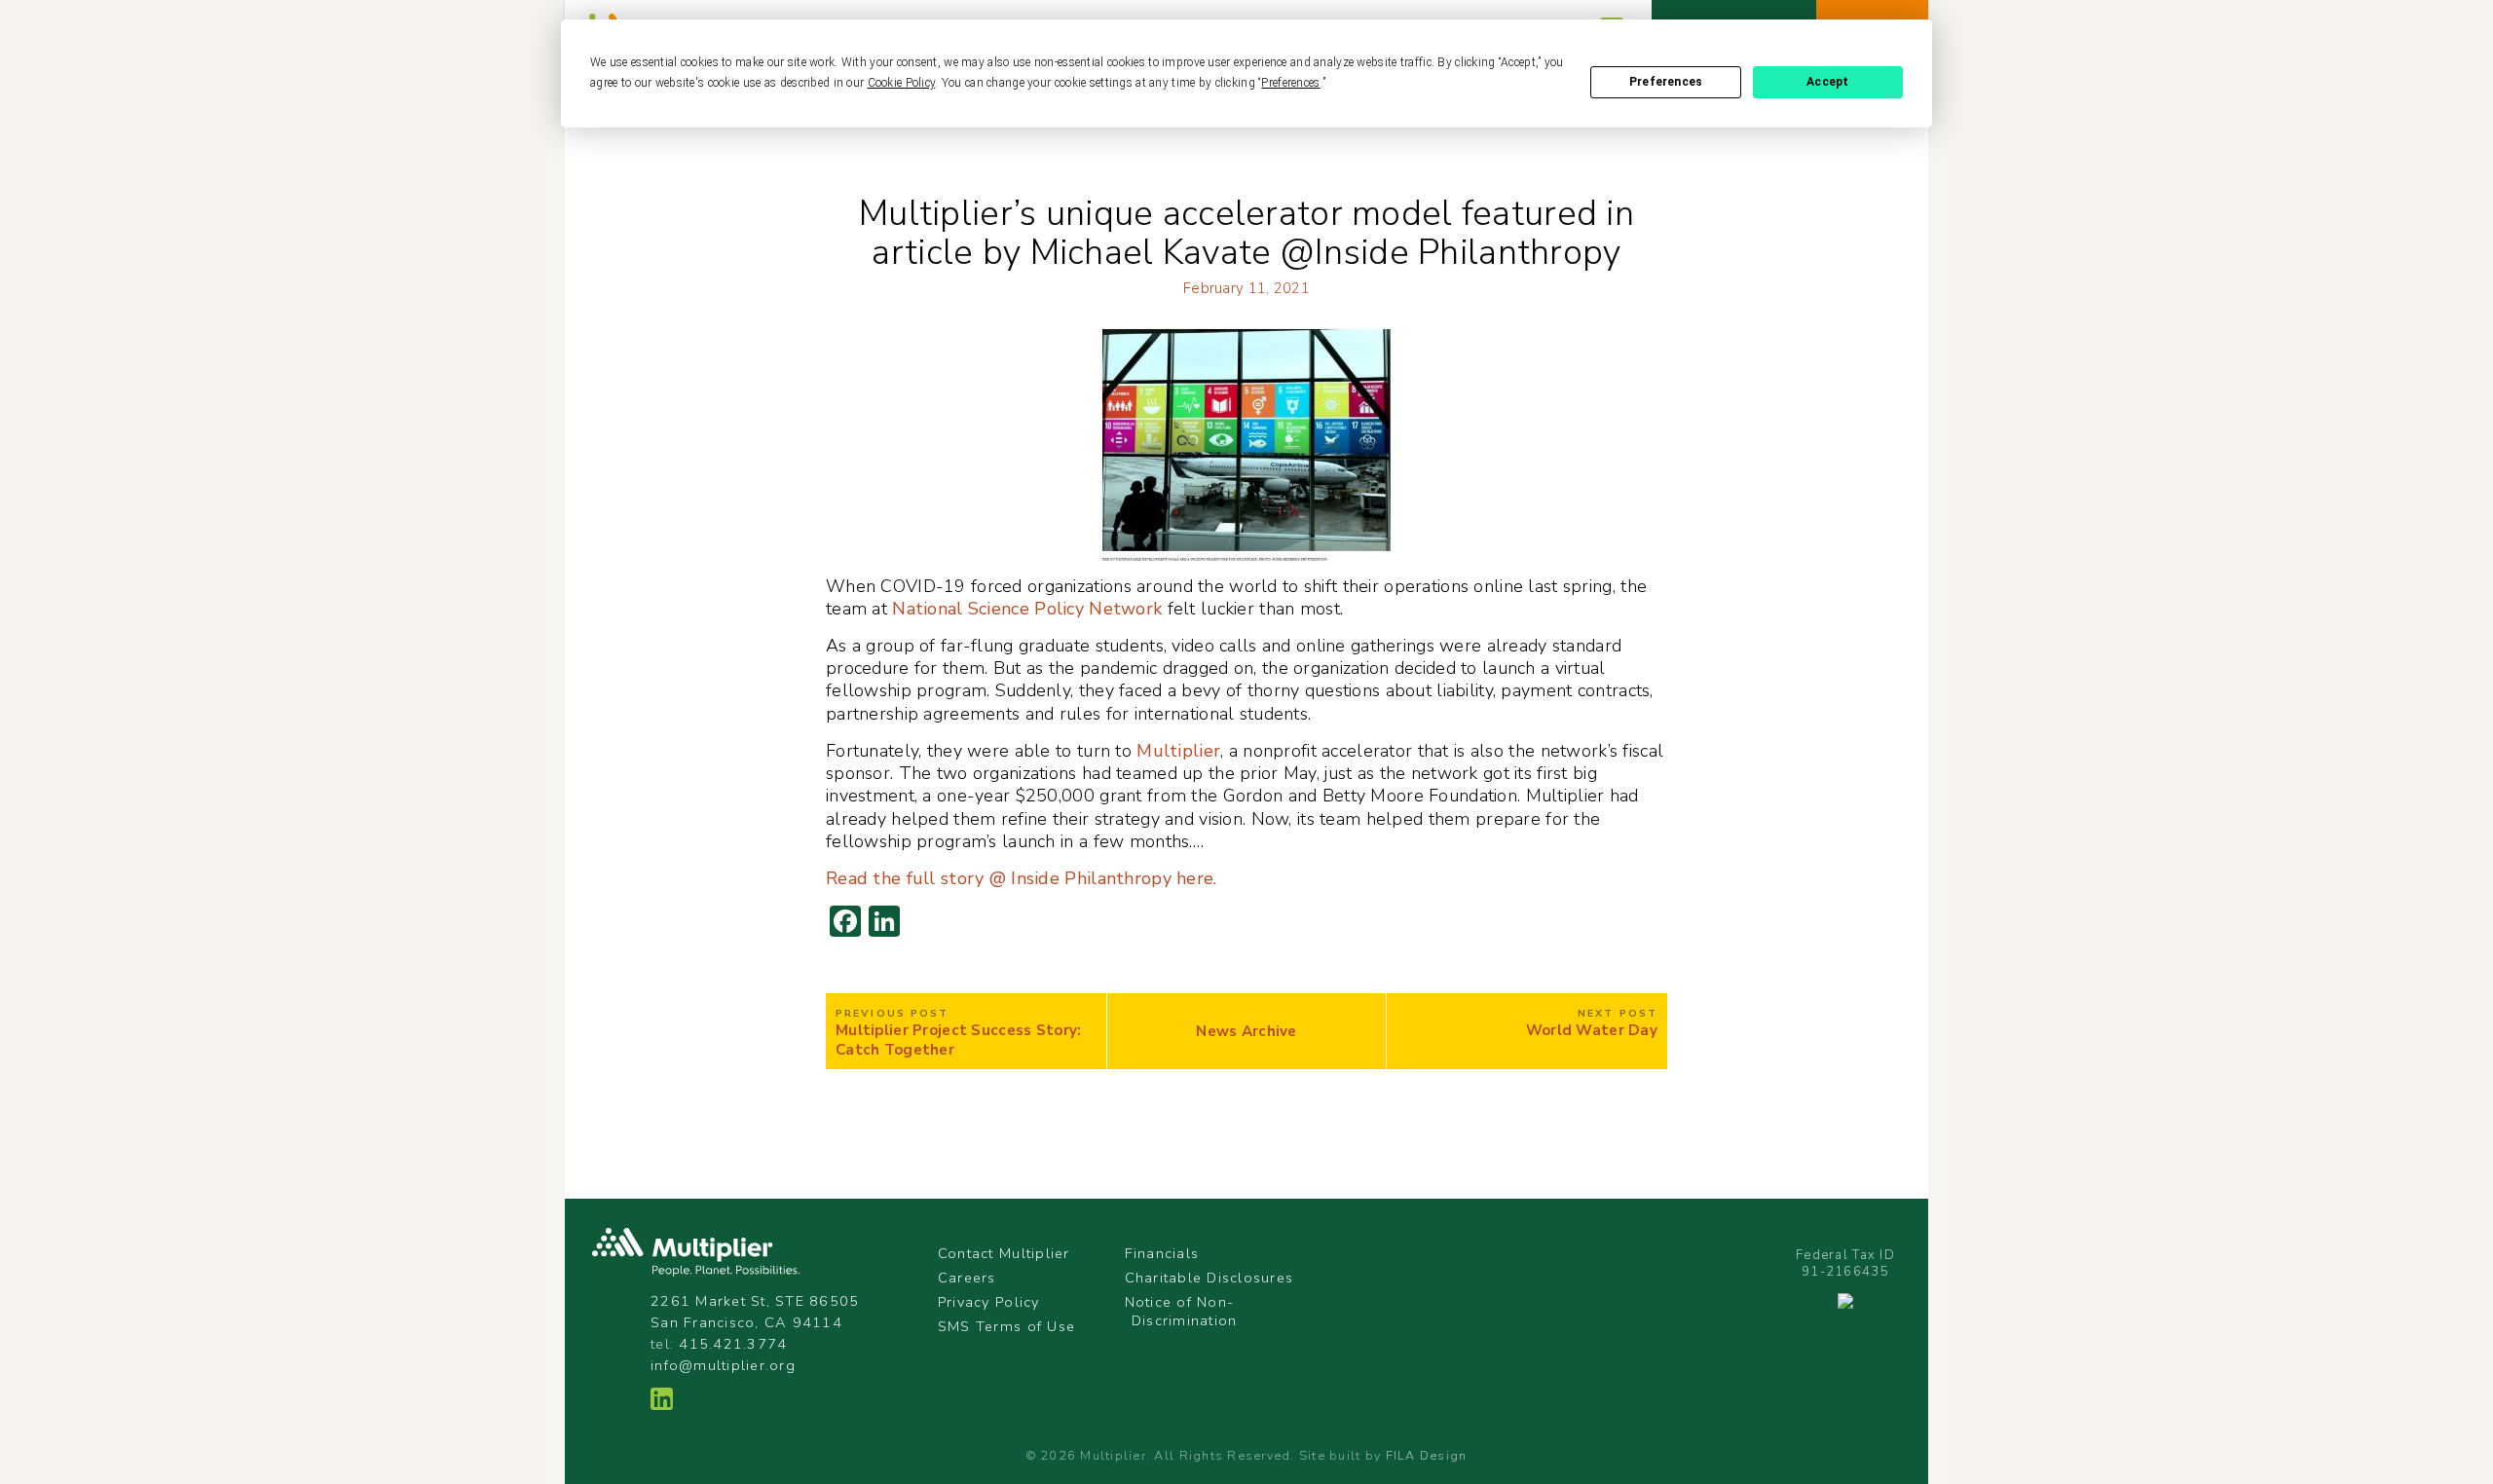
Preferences (1666, 82)
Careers (967, 1278)
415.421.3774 (733, 1344)
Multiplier (1176, 751)
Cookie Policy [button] (902, 83)
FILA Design (1427, 1455)
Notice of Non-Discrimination (1181, 1311)
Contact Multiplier (1004, 1253)
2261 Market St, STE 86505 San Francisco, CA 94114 (755, 1312)
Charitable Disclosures (1209, 1278)
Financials (1162, 1253)
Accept (1827, 82)
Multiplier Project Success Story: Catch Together (959, 1040)
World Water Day (1592, 1031)
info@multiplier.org (723, 1365)
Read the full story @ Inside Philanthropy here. (1022, 878)
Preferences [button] (1290, 83)
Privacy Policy (989, 1302)
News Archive (1246, 1032)
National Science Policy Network (1024, 609)
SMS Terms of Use (1006, 1326)
